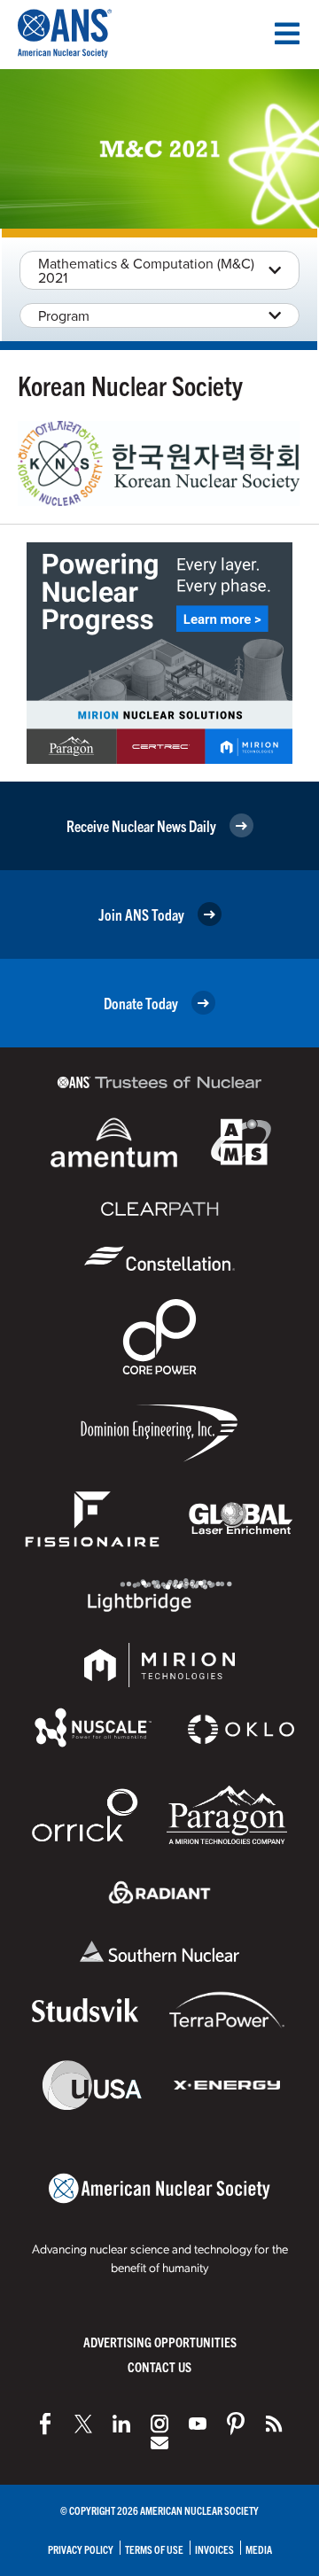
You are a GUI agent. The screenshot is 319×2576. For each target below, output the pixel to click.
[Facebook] (45, 2424)
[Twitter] (83, 2424)
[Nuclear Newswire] (274, 2424)
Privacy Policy (81, 2549)
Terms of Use (154, 2549)
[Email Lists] (159, 2443)
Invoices (214, 2549)
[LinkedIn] (121, 2424)
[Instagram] (159, 2424)
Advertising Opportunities (160, 2342)
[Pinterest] (236, 2424)
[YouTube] (198, 2424)
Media (259, 2549)
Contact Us (159, 2366)
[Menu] (287, 34)
